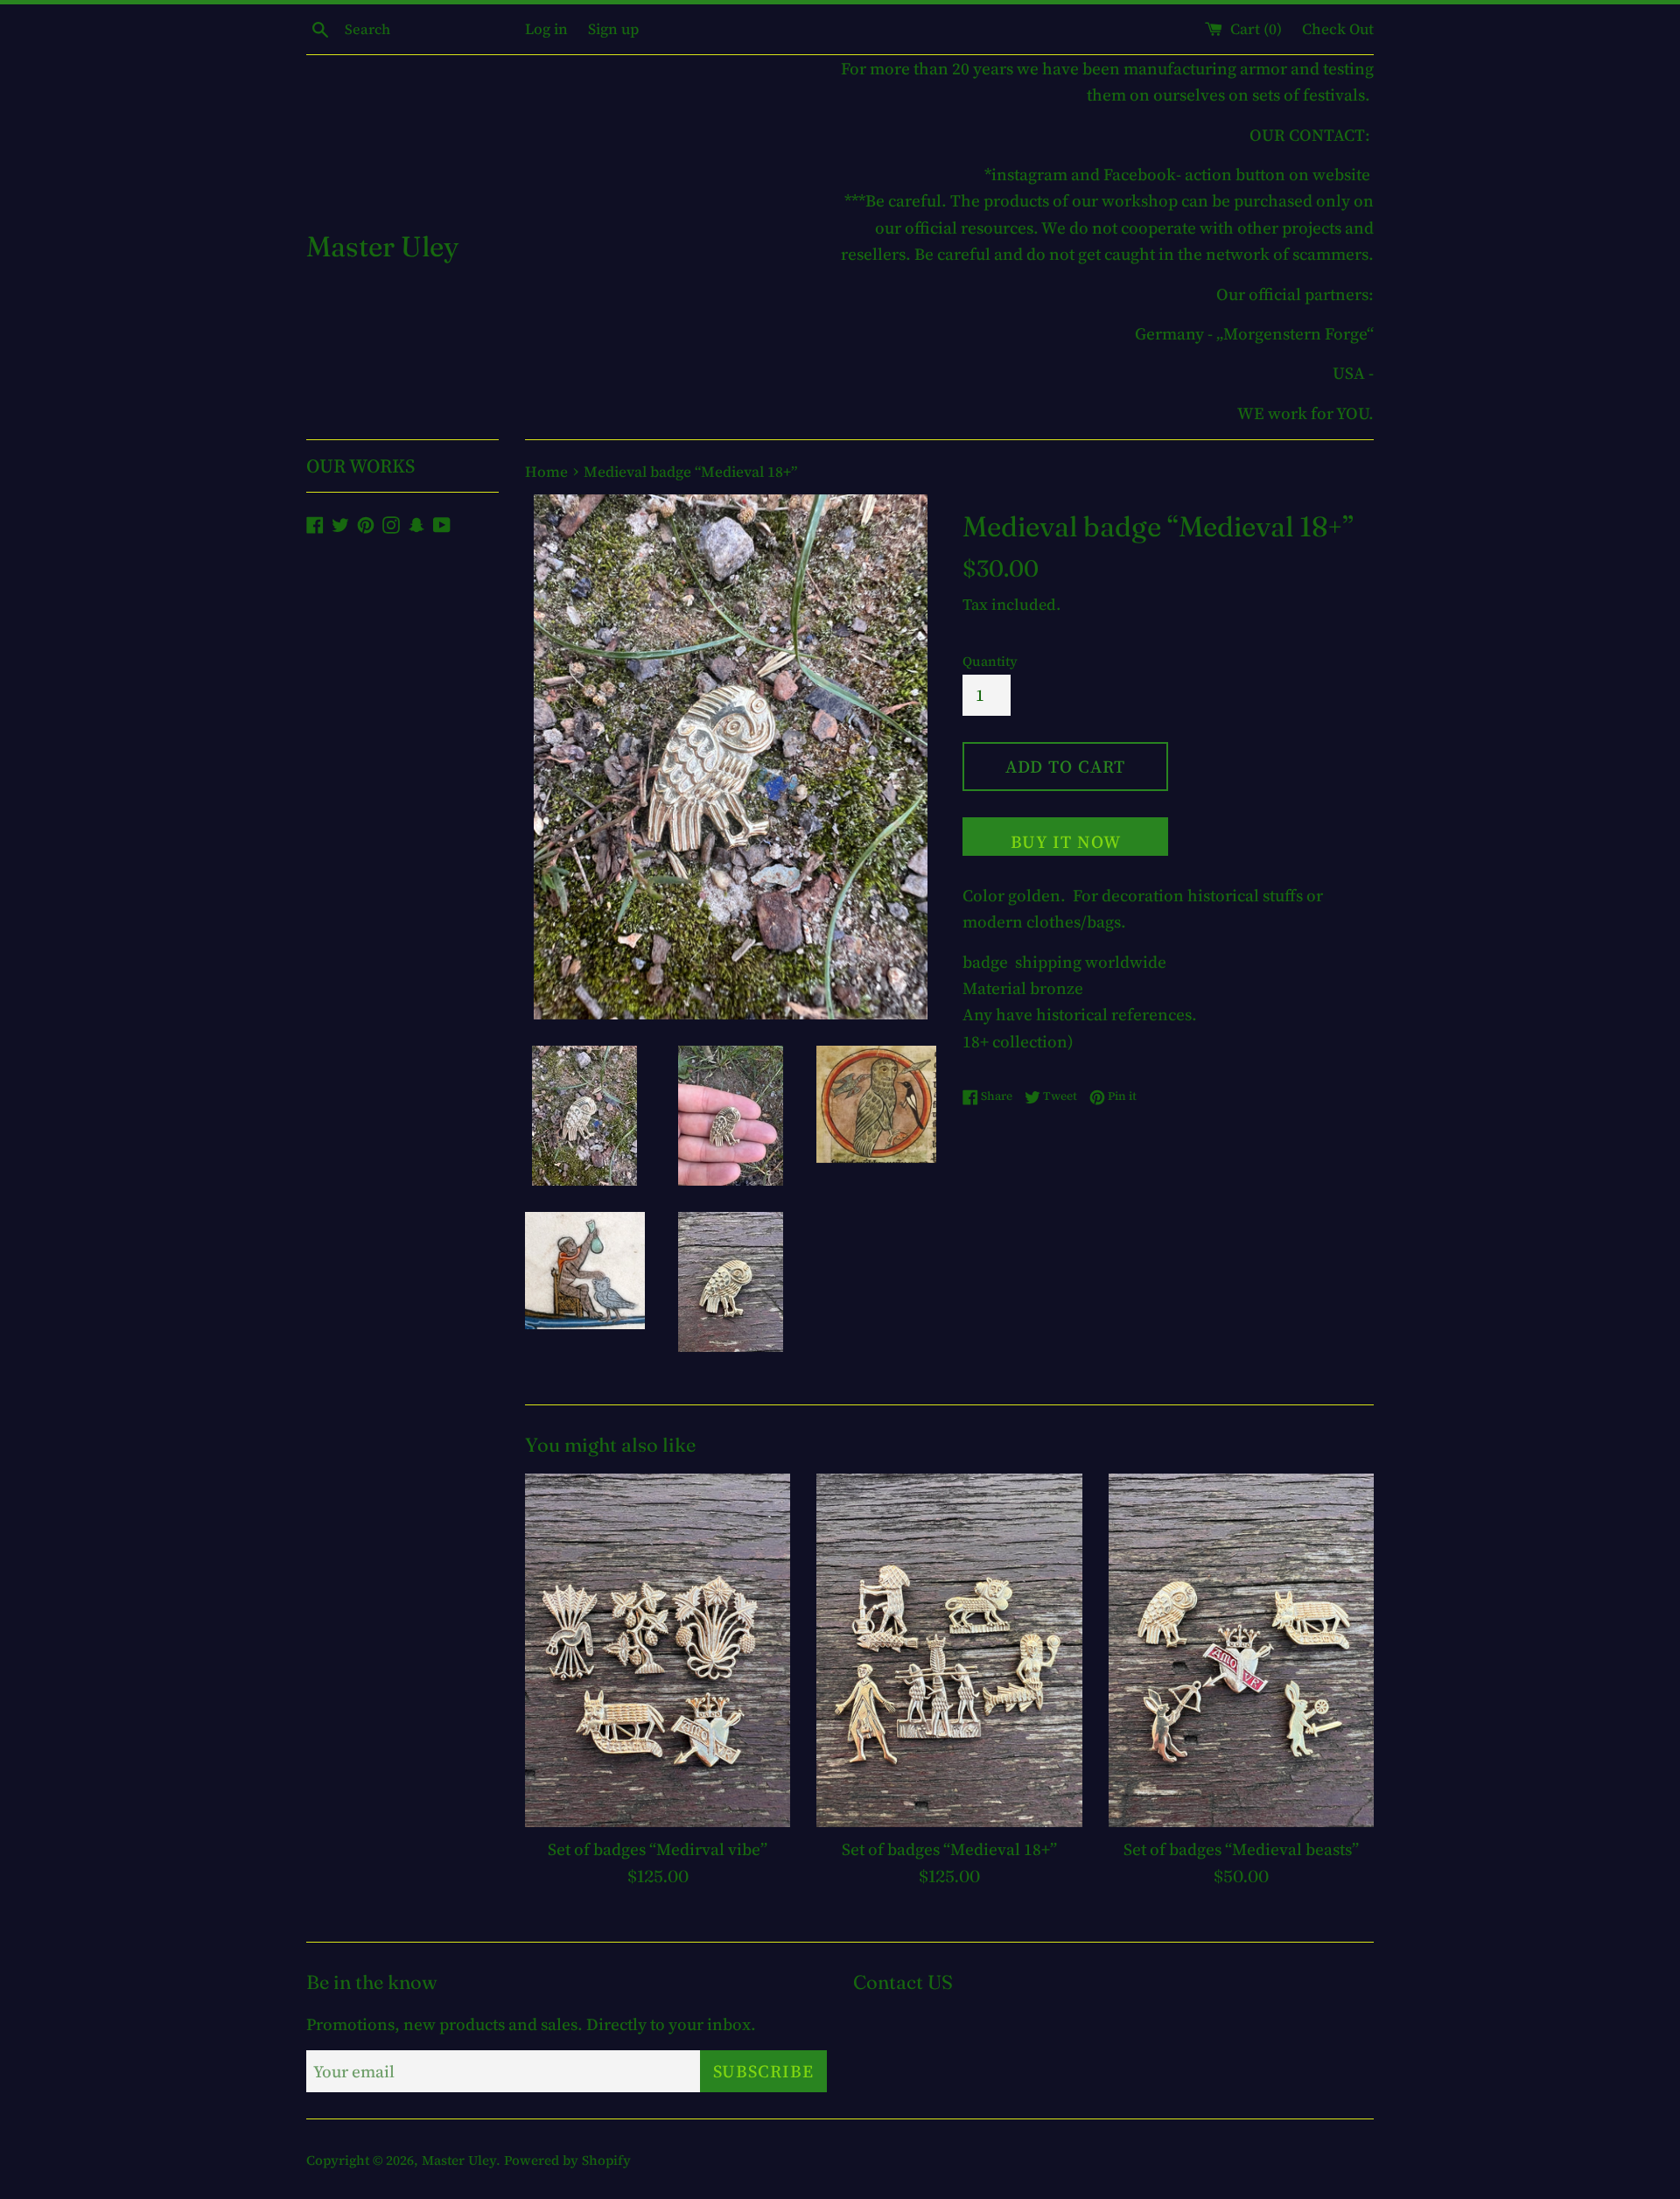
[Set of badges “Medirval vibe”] (658, 1650)
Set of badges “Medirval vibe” (658, 1849)
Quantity (990, 661)
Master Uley (382, 246)
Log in (546, 29)
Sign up (613, 29)
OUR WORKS (360, 466)
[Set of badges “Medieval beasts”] (1241, 1650)
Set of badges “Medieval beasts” (1241, 1849)
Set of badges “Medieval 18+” (949, 1849)
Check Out (1338, 29)
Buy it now (1066, 842)
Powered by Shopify (567, 2160)
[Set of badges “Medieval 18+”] (949, 1650)
